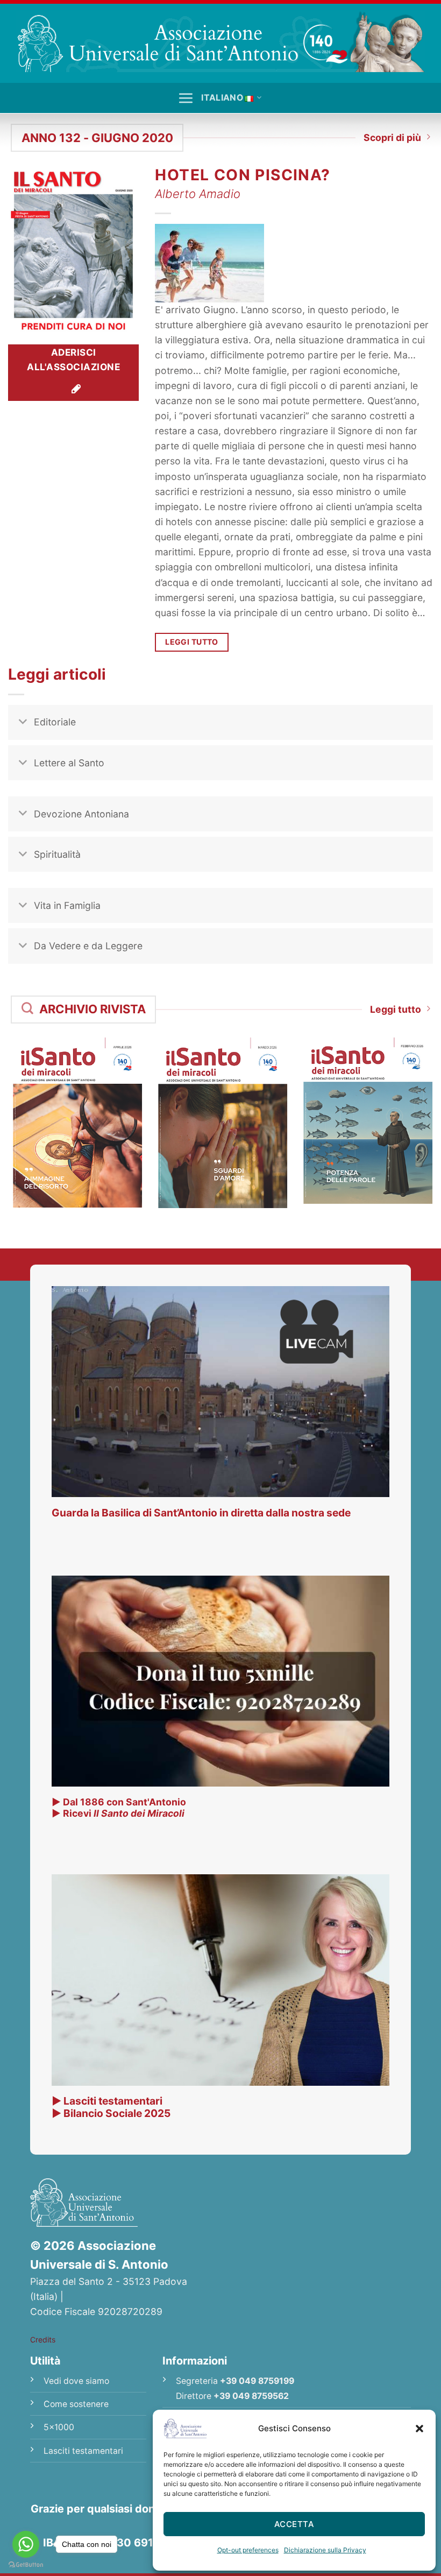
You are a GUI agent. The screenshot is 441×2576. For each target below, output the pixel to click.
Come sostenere (76, 2404)
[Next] (416, 1113)
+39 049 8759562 (251, 2396)
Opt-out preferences (248, 2550)
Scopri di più (392, 137)
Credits (43, 2339)
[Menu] (186, 98)
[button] (419, 2429)
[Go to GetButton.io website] (26, 2565)
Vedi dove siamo (76, 2381)
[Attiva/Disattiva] (23, 724)
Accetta (294, 2524)
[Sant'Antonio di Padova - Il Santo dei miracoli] (220, 41)
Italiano (222, 98)
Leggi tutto (396, 1009)
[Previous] (25, 1113)
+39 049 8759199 (257, 2381)
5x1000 (59, 2427)
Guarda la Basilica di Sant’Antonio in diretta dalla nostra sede (201, 1513)
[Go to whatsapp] (26, 2544)
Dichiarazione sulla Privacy (325, 2550)
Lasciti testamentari (83, 2451)
